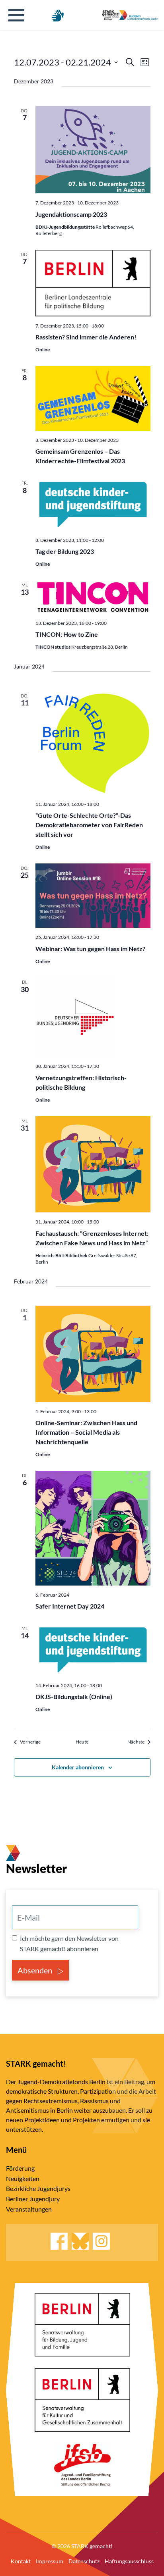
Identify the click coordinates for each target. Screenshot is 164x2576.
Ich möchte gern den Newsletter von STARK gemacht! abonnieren (69, 1943)
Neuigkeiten (23, 2178)
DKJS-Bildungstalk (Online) (74, 1696)
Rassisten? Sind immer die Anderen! (86, 337)
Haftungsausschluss (129, 2561)
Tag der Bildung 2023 (65, 551)
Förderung (20, 2168)
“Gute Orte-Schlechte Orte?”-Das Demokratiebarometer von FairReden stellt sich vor (89, 825)
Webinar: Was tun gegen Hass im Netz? (90, 949)
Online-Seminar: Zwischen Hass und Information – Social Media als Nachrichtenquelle (86, 1432)
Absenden (36, 1970)
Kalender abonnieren (78, 1767)
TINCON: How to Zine (67, 634)
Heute (82, 1742)
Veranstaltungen (29, 2209)
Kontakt (21, 2561)
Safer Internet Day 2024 (70, 1606)
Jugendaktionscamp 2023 (71, 214)
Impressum (50, 2561)
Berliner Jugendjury (33, 2199)
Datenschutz (84, 2561)
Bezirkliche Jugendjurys (38, 2188)
